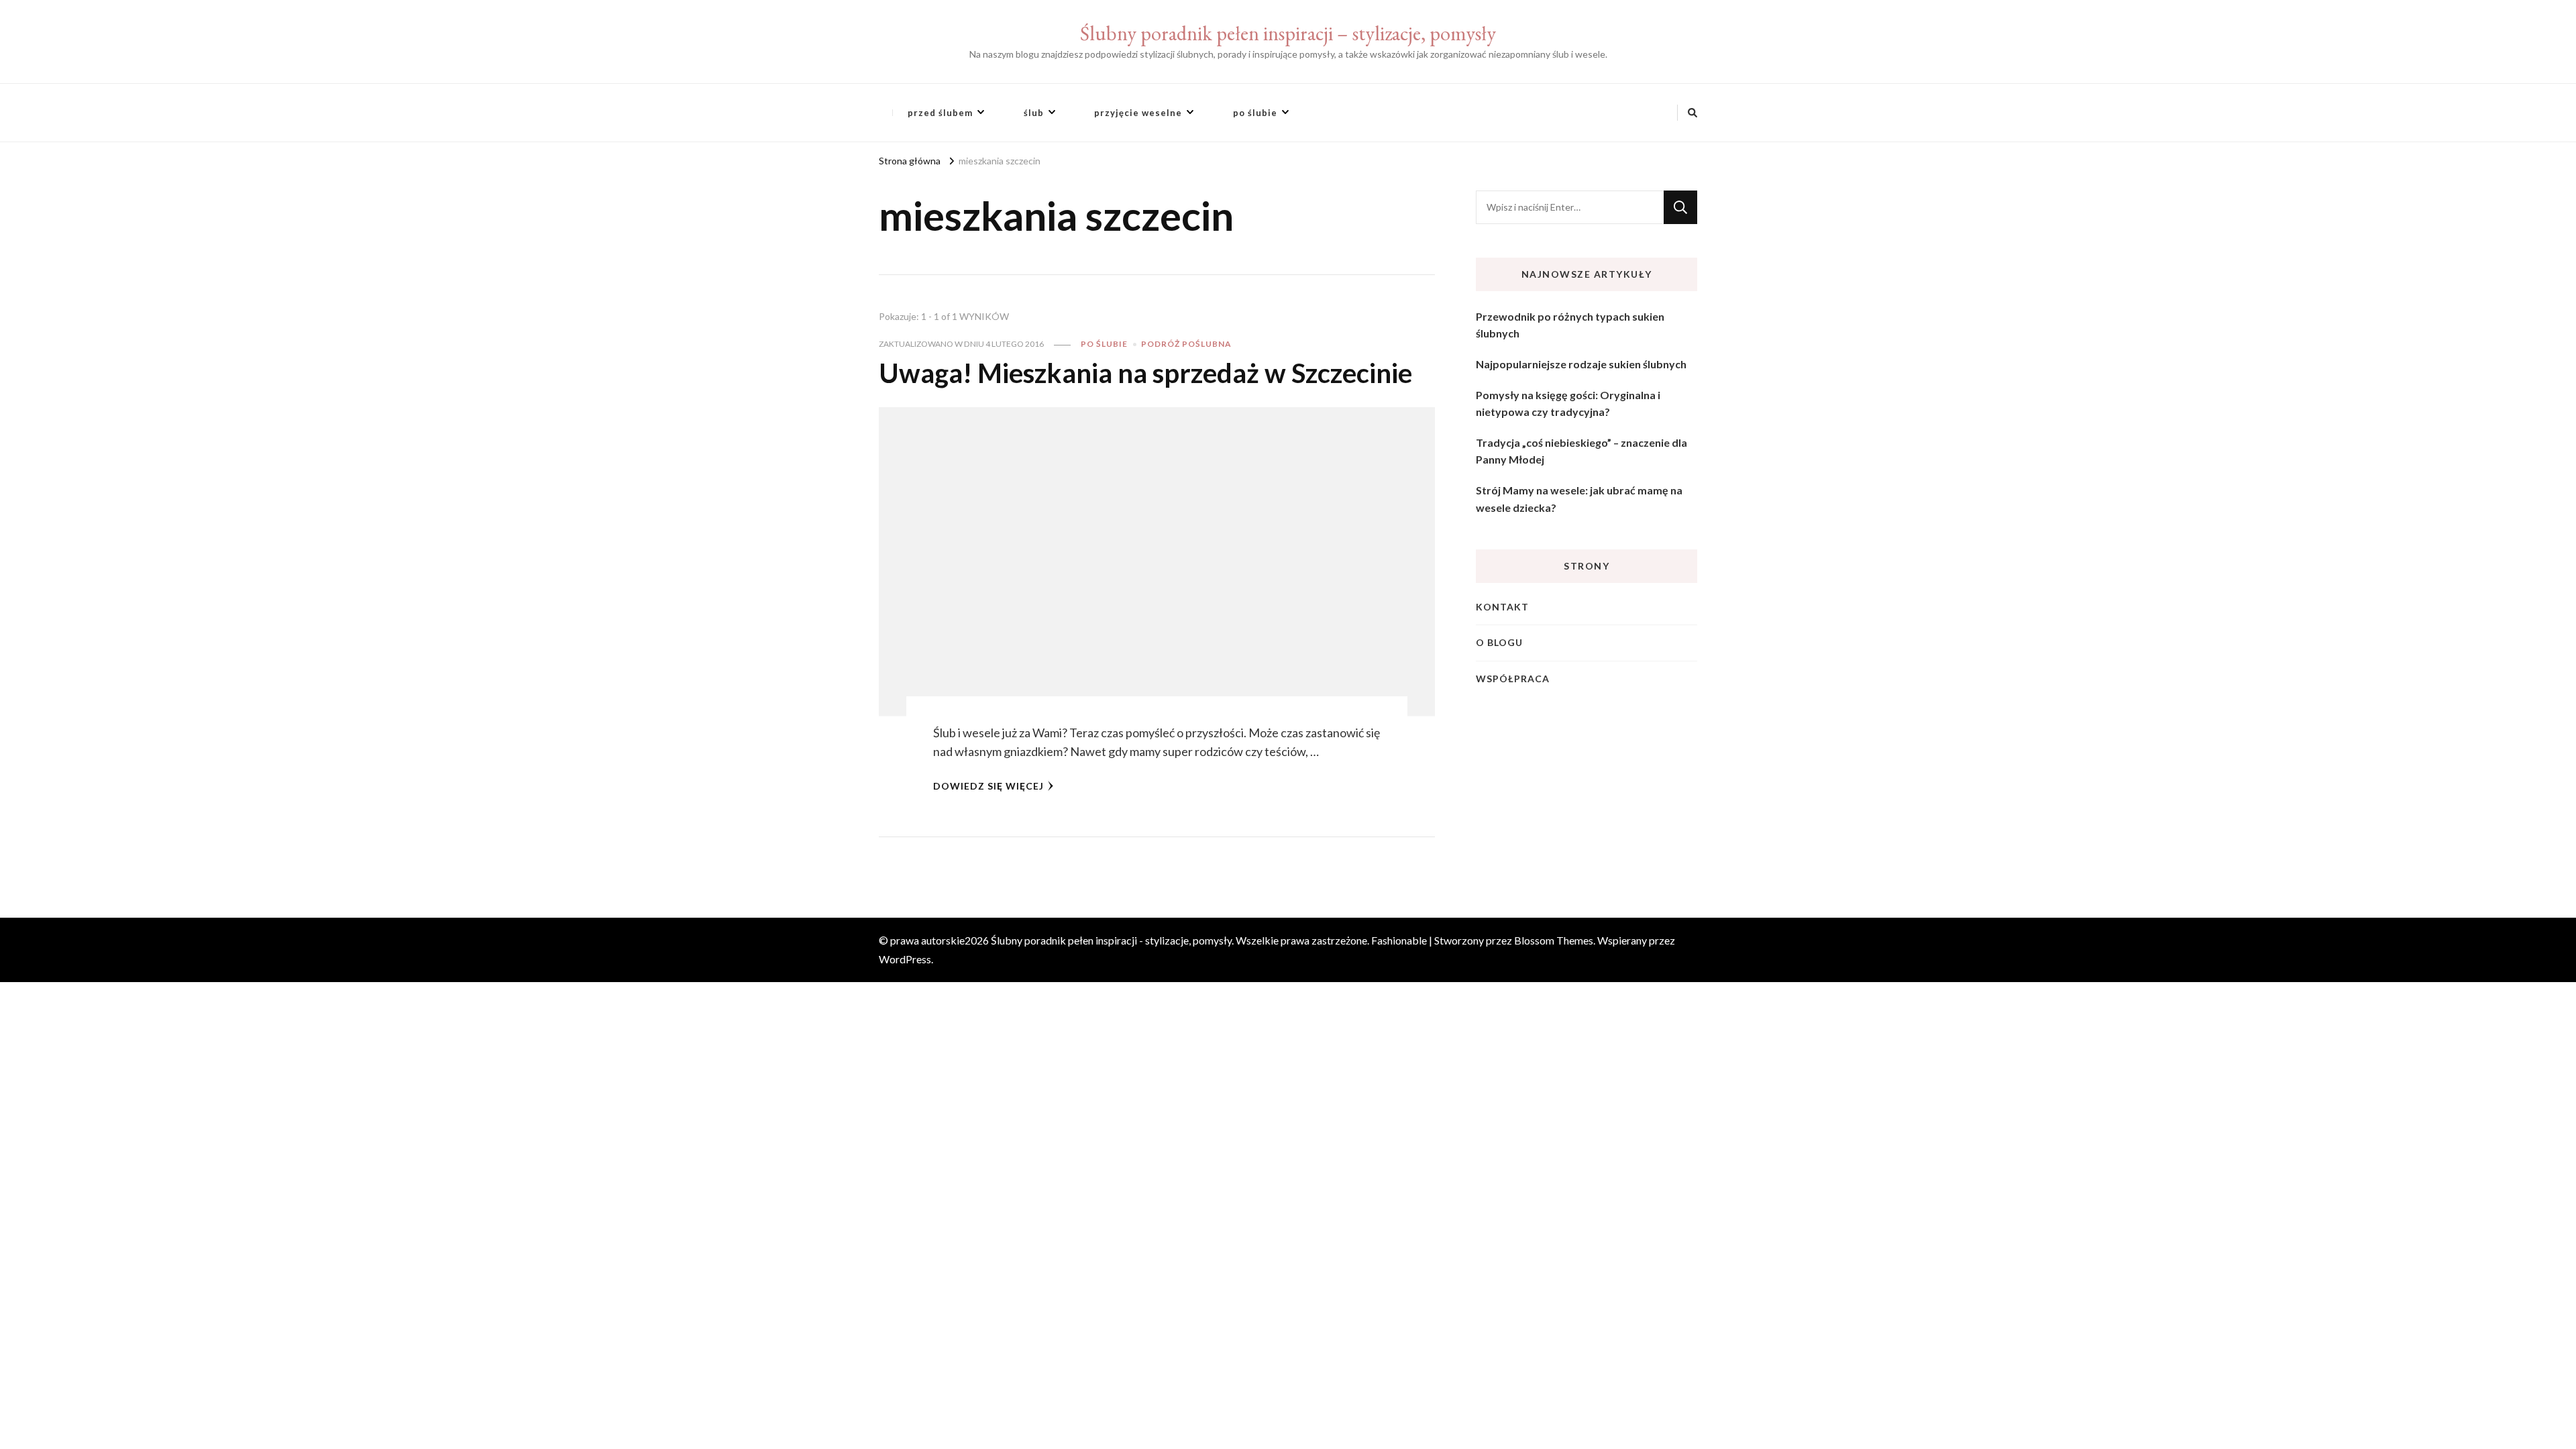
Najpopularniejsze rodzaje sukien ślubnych (1581, 364)
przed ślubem (940, 113)
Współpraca (1513, 679)
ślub (1034, 113)
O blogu (1499, 642)
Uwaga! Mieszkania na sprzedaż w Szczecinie (1145, 373)
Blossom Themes (1554, 940)
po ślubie (1255, 113)
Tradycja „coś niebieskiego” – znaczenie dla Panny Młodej (1581, 451)
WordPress (905, 959)
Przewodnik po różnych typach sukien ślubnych (1570, 325)
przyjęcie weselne (1138, 113)
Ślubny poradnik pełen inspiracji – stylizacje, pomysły (1288, 33)
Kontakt (1502, 607)
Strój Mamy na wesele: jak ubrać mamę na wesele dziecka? (1579, 499)
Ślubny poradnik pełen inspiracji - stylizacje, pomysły (1111, 940)
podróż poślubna (1186, 344)
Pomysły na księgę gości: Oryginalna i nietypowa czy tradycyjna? (1568, 404)
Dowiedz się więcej (988, 786)
